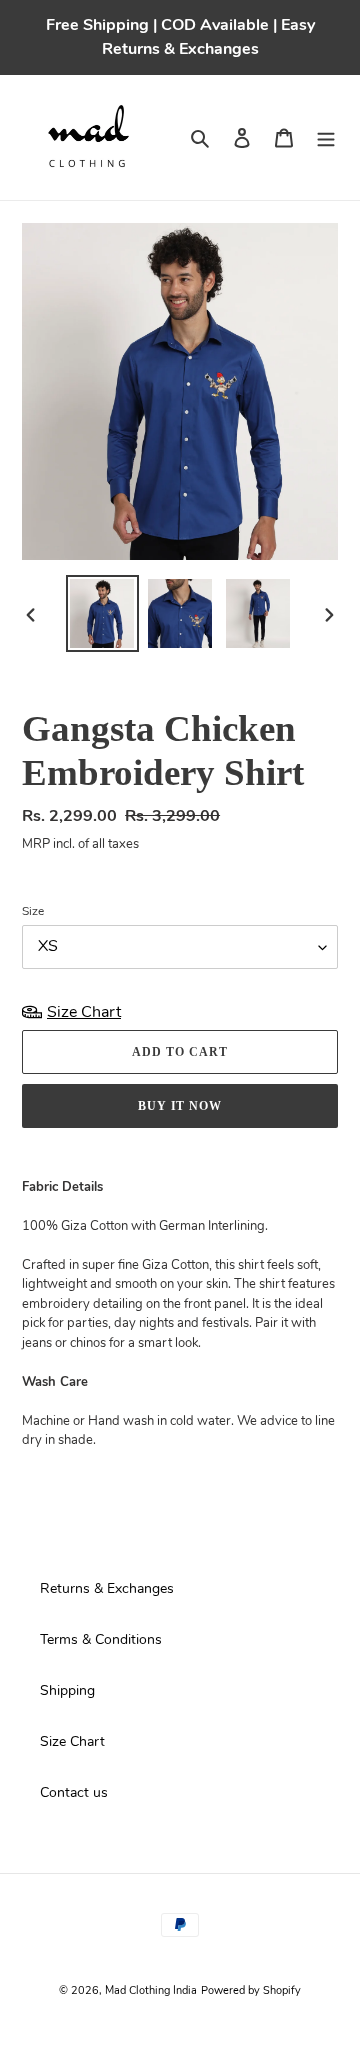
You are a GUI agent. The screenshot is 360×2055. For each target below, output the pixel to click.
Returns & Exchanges (107, 1588)
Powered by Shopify (251, 1990)
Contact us (74, 1792)
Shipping (67, 1690)
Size (33, 911)
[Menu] (326, 137)
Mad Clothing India (151, 1990)
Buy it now (180, 1106)
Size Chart (72, 1741)
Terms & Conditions (101, 1639)
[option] (102, 613)
